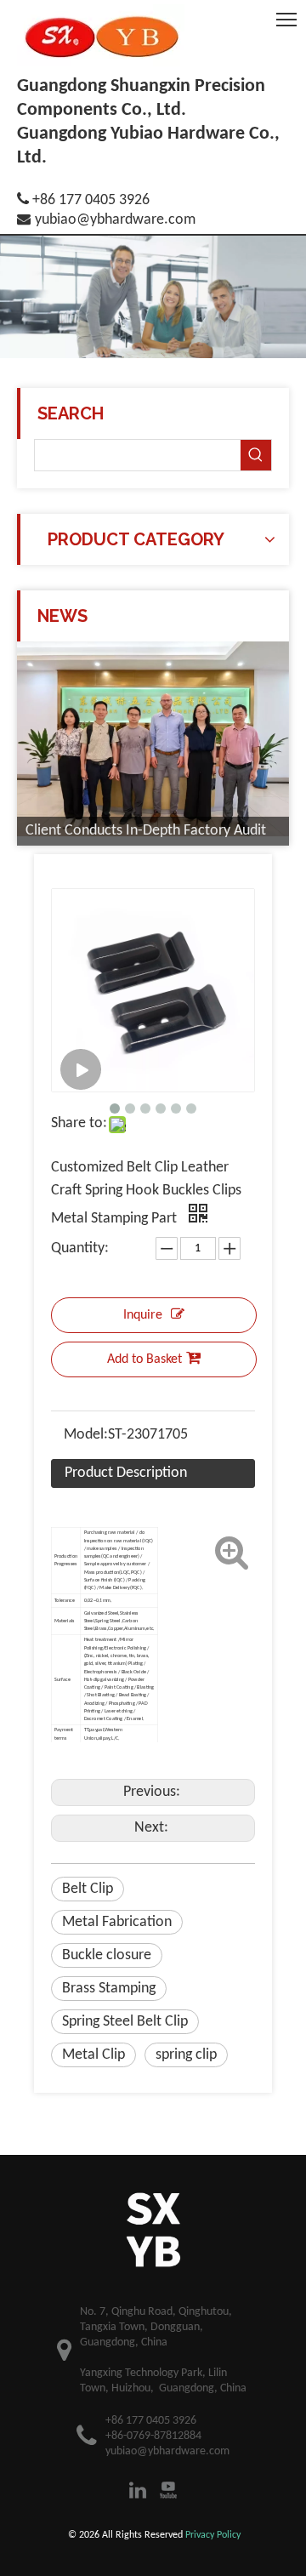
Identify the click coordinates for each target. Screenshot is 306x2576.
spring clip (186, 2055)
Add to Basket (144, 1359)
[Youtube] (168, 2490)
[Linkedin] (138, 2490)
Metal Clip (93, 2055)
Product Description (126, 1473)
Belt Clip (88, 1889)
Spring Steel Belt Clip (125, 2022)
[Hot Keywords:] (256, 455)
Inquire (143, 1315)
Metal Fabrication (117, 1922)
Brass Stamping (109, 1989)
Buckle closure (107, 1955)
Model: (86, 1435)
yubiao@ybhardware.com (115, 220)
